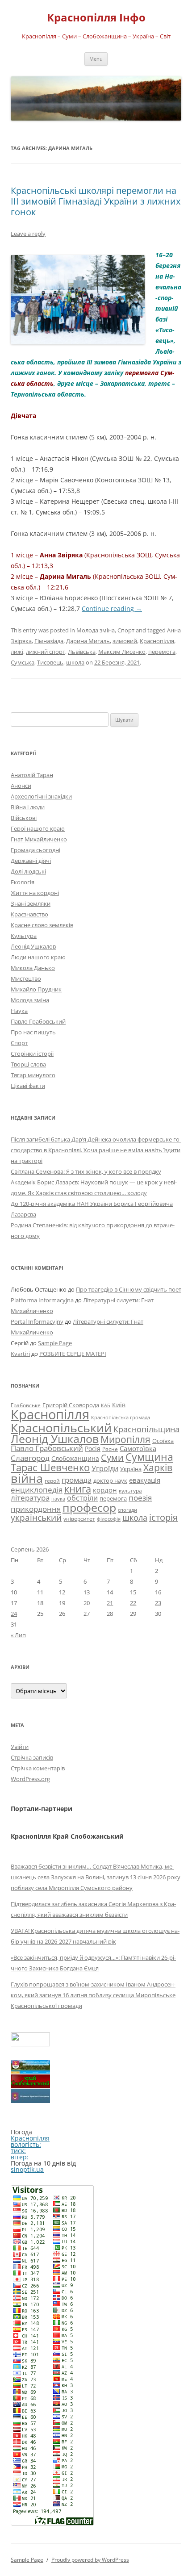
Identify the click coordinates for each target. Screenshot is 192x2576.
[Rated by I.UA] (30, 2044)
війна (27, 1478)
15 (133, 1592)
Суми (112, 1457)
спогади (127, 1510)
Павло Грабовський (38, 1021)
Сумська (23, 662)
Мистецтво (26, 979)
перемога (162, 652)
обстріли (82, 1498)
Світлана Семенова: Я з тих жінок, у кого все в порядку (86, 1171)
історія (163, 1517)
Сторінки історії (32, 1054)
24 (14, 1614)
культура (130, 1491)
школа (75, 662)
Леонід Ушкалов (33, 946)
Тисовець (50, 662)
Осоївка (163, 1441)
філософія (109, 1519)
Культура (24, 936)
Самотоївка (138, 1448)
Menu (96, 59)
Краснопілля (157, 641)
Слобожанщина (75, 1458)
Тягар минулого (33, 1075)
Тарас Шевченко (50, 1467)
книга (78, 1489)
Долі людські (28, 871)
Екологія (23, 882)
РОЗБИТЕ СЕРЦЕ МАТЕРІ (73, 1354)
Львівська (82, 652)
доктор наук (110, 1480)
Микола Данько (33, 968)
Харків (158, 1467)
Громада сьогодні (35, 850)
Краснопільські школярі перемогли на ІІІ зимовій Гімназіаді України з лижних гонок (96, 201)
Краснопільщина (146, 1429)
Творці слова (28, 1064)
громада (77, 1480)
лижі (17, 652)
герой (52, 1481)
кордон (105, 1490)
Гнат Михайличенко (39, 839)
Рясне (110, 1449)
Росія (93, 1449)
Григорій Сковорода (71, 1405)
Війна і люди (28, 807)
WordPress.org (30, 1779)
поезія (140, 1498)
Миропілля (125, 1439)
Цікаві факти (28, 1086)
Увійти (20, 1747)
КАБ (106, 1405)
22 (133, 1603)
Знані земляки (31, 903)
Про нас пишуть (33, 1032)
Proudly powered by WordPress (90, 2560)
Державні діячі (31, 861)
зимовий (125, 641)
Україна (131, 1469)
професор (89, 1507)
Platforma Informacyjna (42, 1300)
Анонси (21, 786)
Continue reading (112, 608)
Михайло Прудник (36, 989)
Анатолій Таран (32, 775)
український (36, 1518)
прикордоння (36, 1509)
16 (158, 1592)
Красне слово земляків (42, 925)
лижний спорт (46, 652)
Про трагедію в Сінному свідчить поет (129, 1289)
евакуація (145, 1480)
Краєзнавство (29, 914)
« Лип (18, 1635)
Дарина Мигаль (88, 641)
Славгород (30, 1458)
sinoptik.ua (27, 2169)
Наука (19, 1011)
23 (158, 1603)
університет (79, 1518)
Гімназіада (49, 641)
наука (58, 1499)
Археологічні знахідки (41, 796)
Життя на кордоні (35, 893)
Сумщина (149, 1457)
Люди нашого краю (38, 957)
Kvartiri (20, 1354)
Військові (24, 818)
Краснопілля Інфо (96, 18)
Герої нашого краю (38, 828)
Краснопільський (61, 1428)
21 (110, 1603)
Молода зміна (96, 630)
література (30, 1497)
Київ (119, 1405)
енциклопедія (37, 1490)
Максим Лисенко (122, 652)
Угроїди (105, 1468)
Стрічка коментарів (38, 1768)
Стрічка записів (32, 1757)
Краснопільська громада (121, 1417)
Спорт (126, 630)
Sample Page (55, 1343)
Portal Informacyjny (37, 1321)
